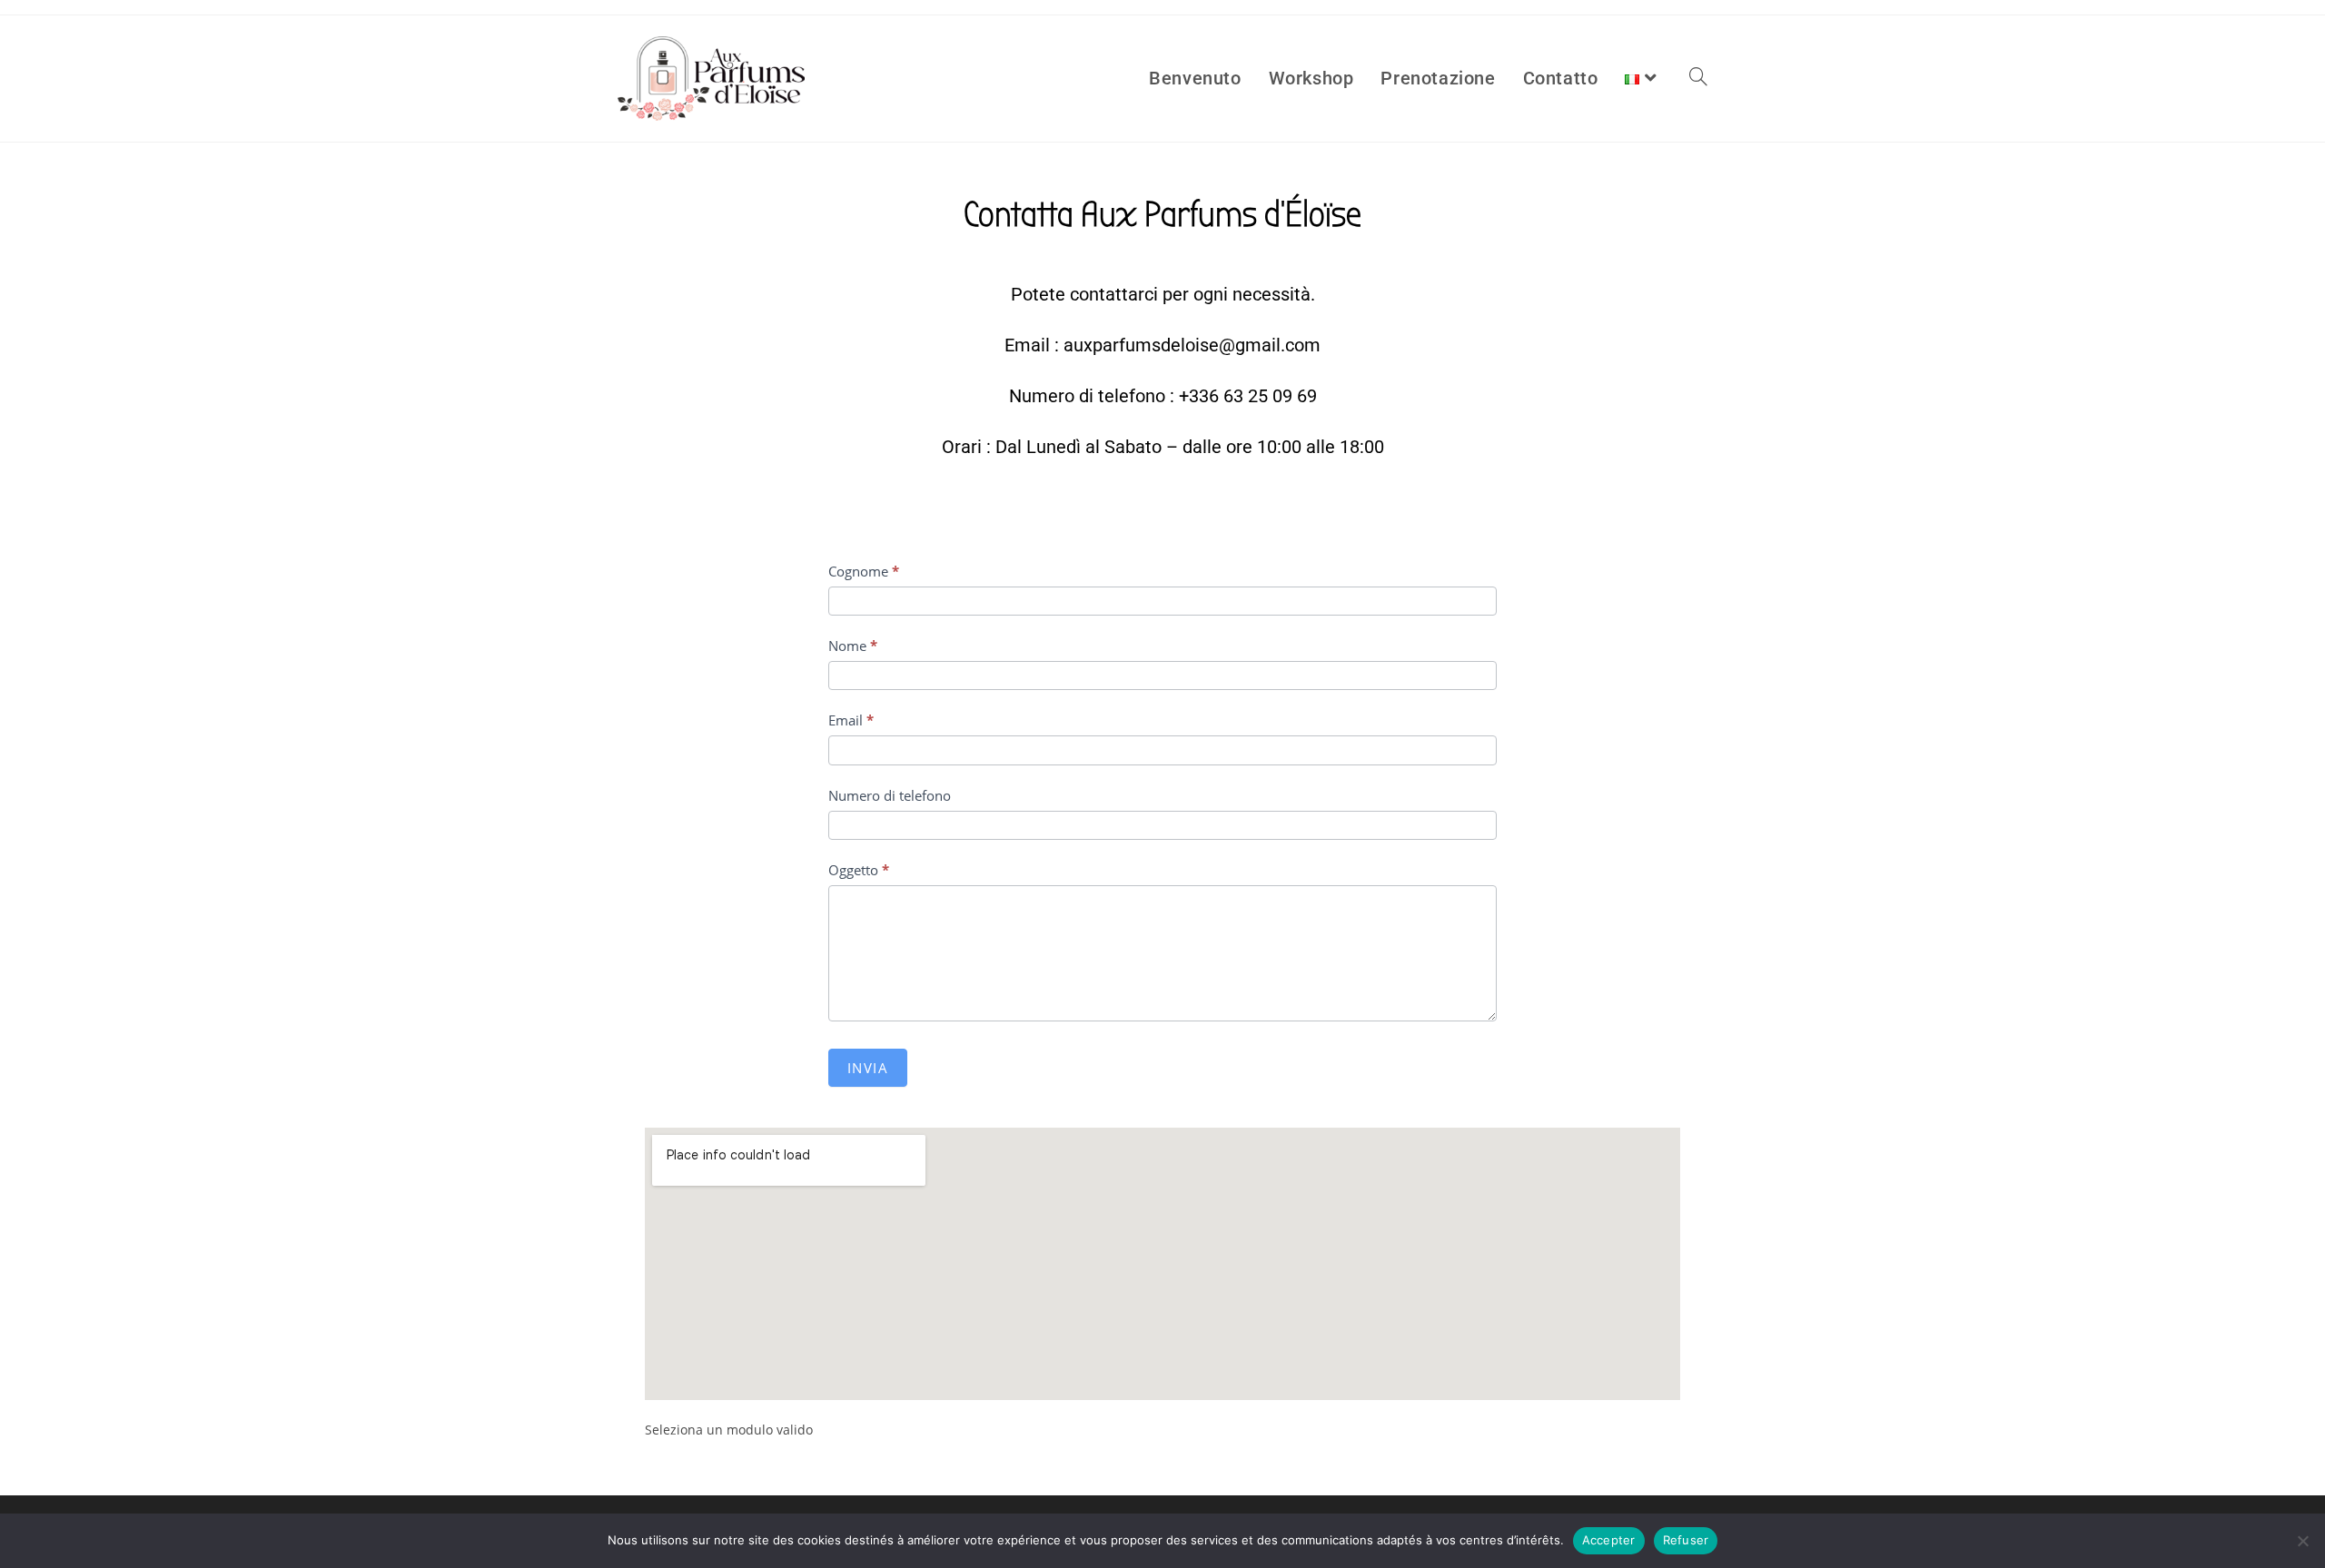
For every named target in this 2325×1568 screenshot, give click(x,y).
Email (851, 720)
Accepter (1609, 1540)
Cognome (864, 571)
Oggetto (859, 870)
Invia (868, 1068)
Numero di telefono (890, 795)
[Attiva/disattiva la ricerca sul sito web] (1698, 79)
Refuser (1686, 1540)
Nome (853, 646)
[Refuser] (2302, 1541)
